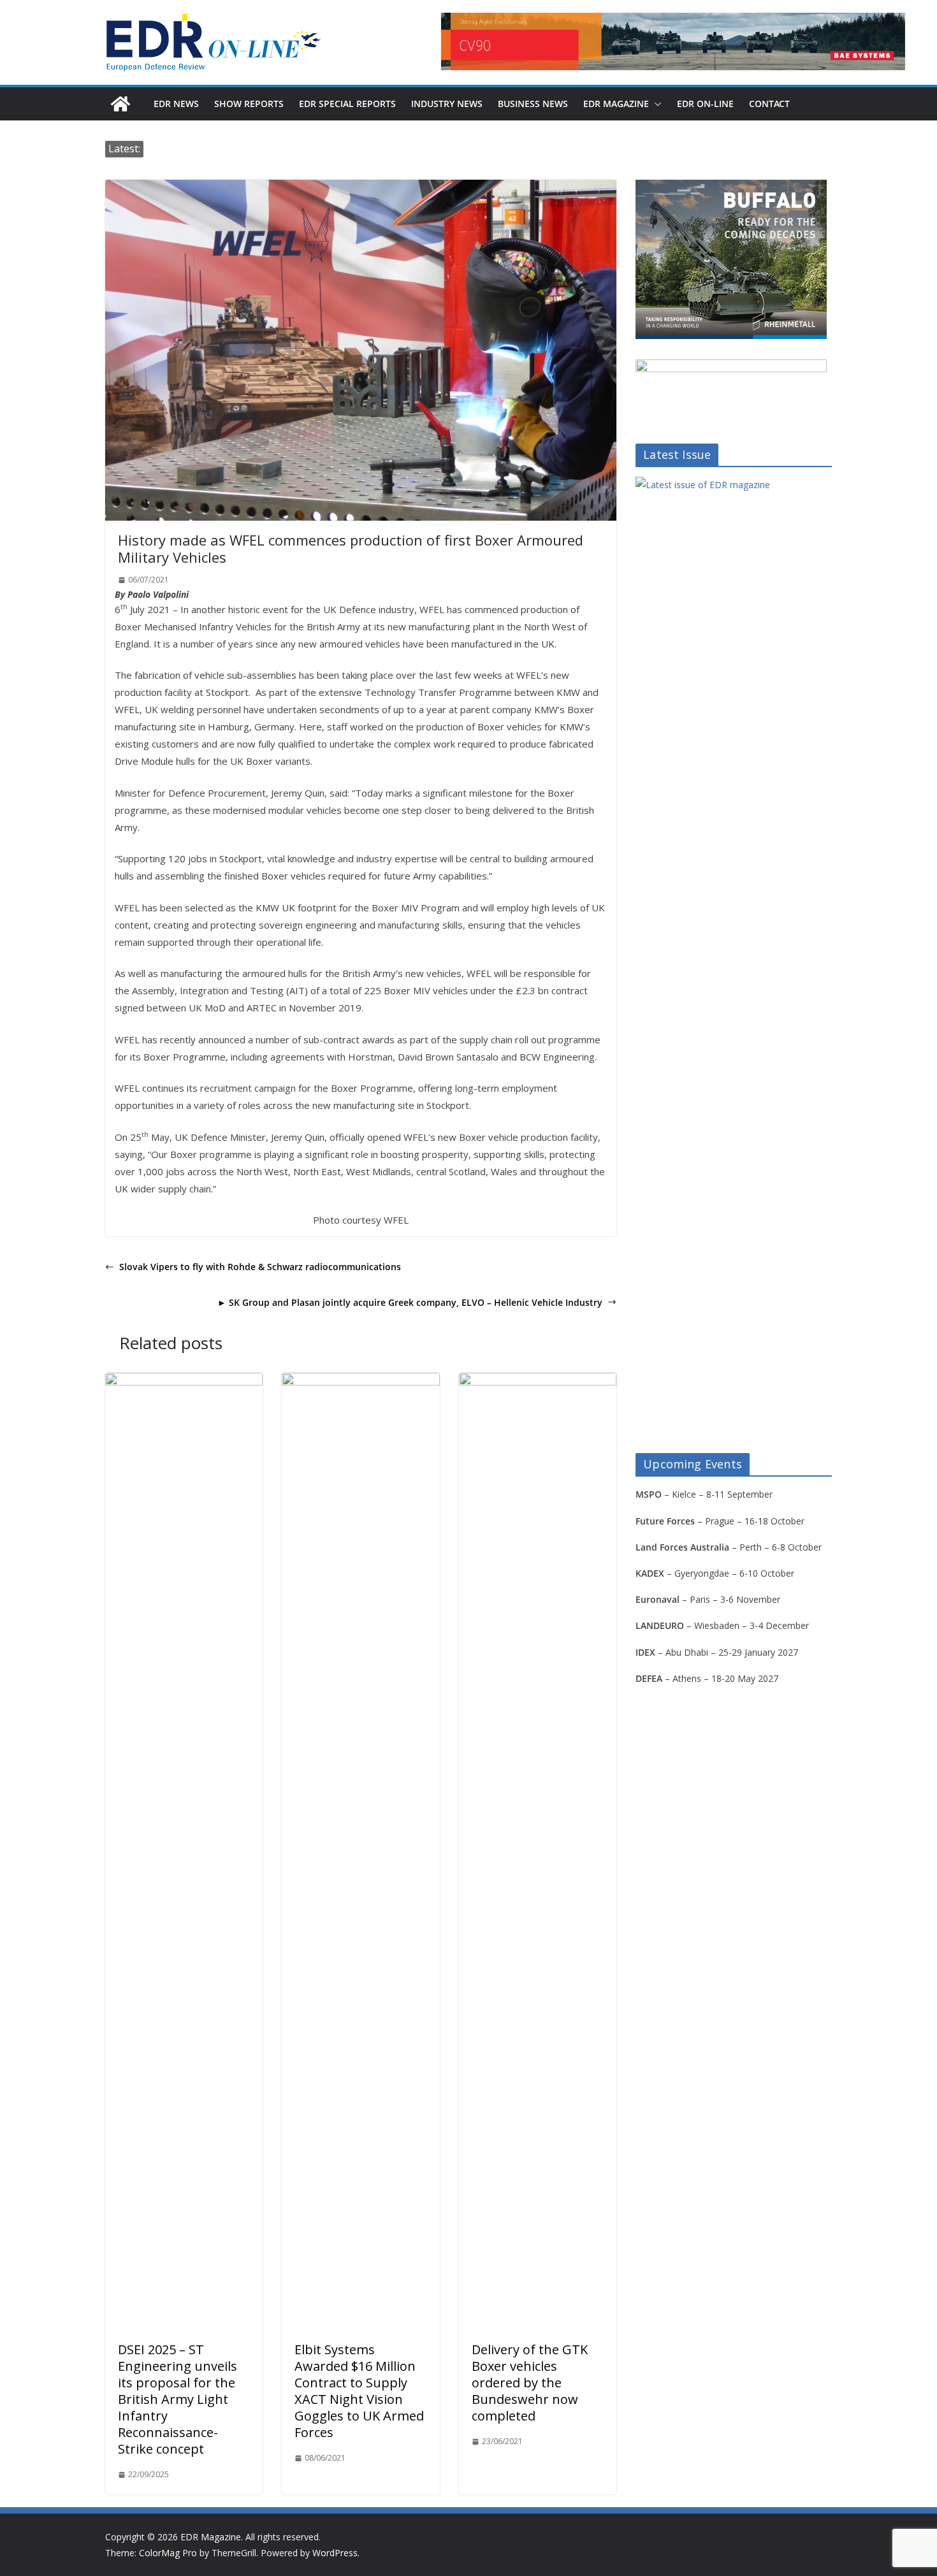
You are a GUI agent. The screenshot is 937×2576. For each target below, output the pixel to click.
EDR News (176, 104)
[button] (655, 104)
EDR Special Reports (347, 104)
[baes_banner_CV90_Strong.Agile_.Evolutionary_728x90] (673, 41)
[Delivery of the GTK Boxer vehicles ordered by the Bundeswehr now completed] (538, 1382)
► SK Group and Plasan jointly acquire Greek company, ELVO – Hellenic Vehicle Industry (410, 1302)
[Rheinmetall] (731, 188)
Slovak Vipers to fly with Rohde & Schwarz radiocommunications (260, 1267)
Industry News (447, 104)
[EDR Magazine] (120, 104)
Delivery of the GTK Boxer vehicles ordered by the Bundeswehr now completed (530, 2383)
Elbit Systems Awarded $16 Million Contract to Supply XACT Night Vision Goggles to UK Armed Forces (359, 2391)
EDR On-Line (705, 104)
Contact (769, 104)
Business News (533, 104)
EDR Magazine (616, 104)
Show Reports (249, 104)
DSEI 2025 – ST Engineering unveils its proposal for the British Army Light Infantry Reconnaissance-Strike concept (178, 2399)
